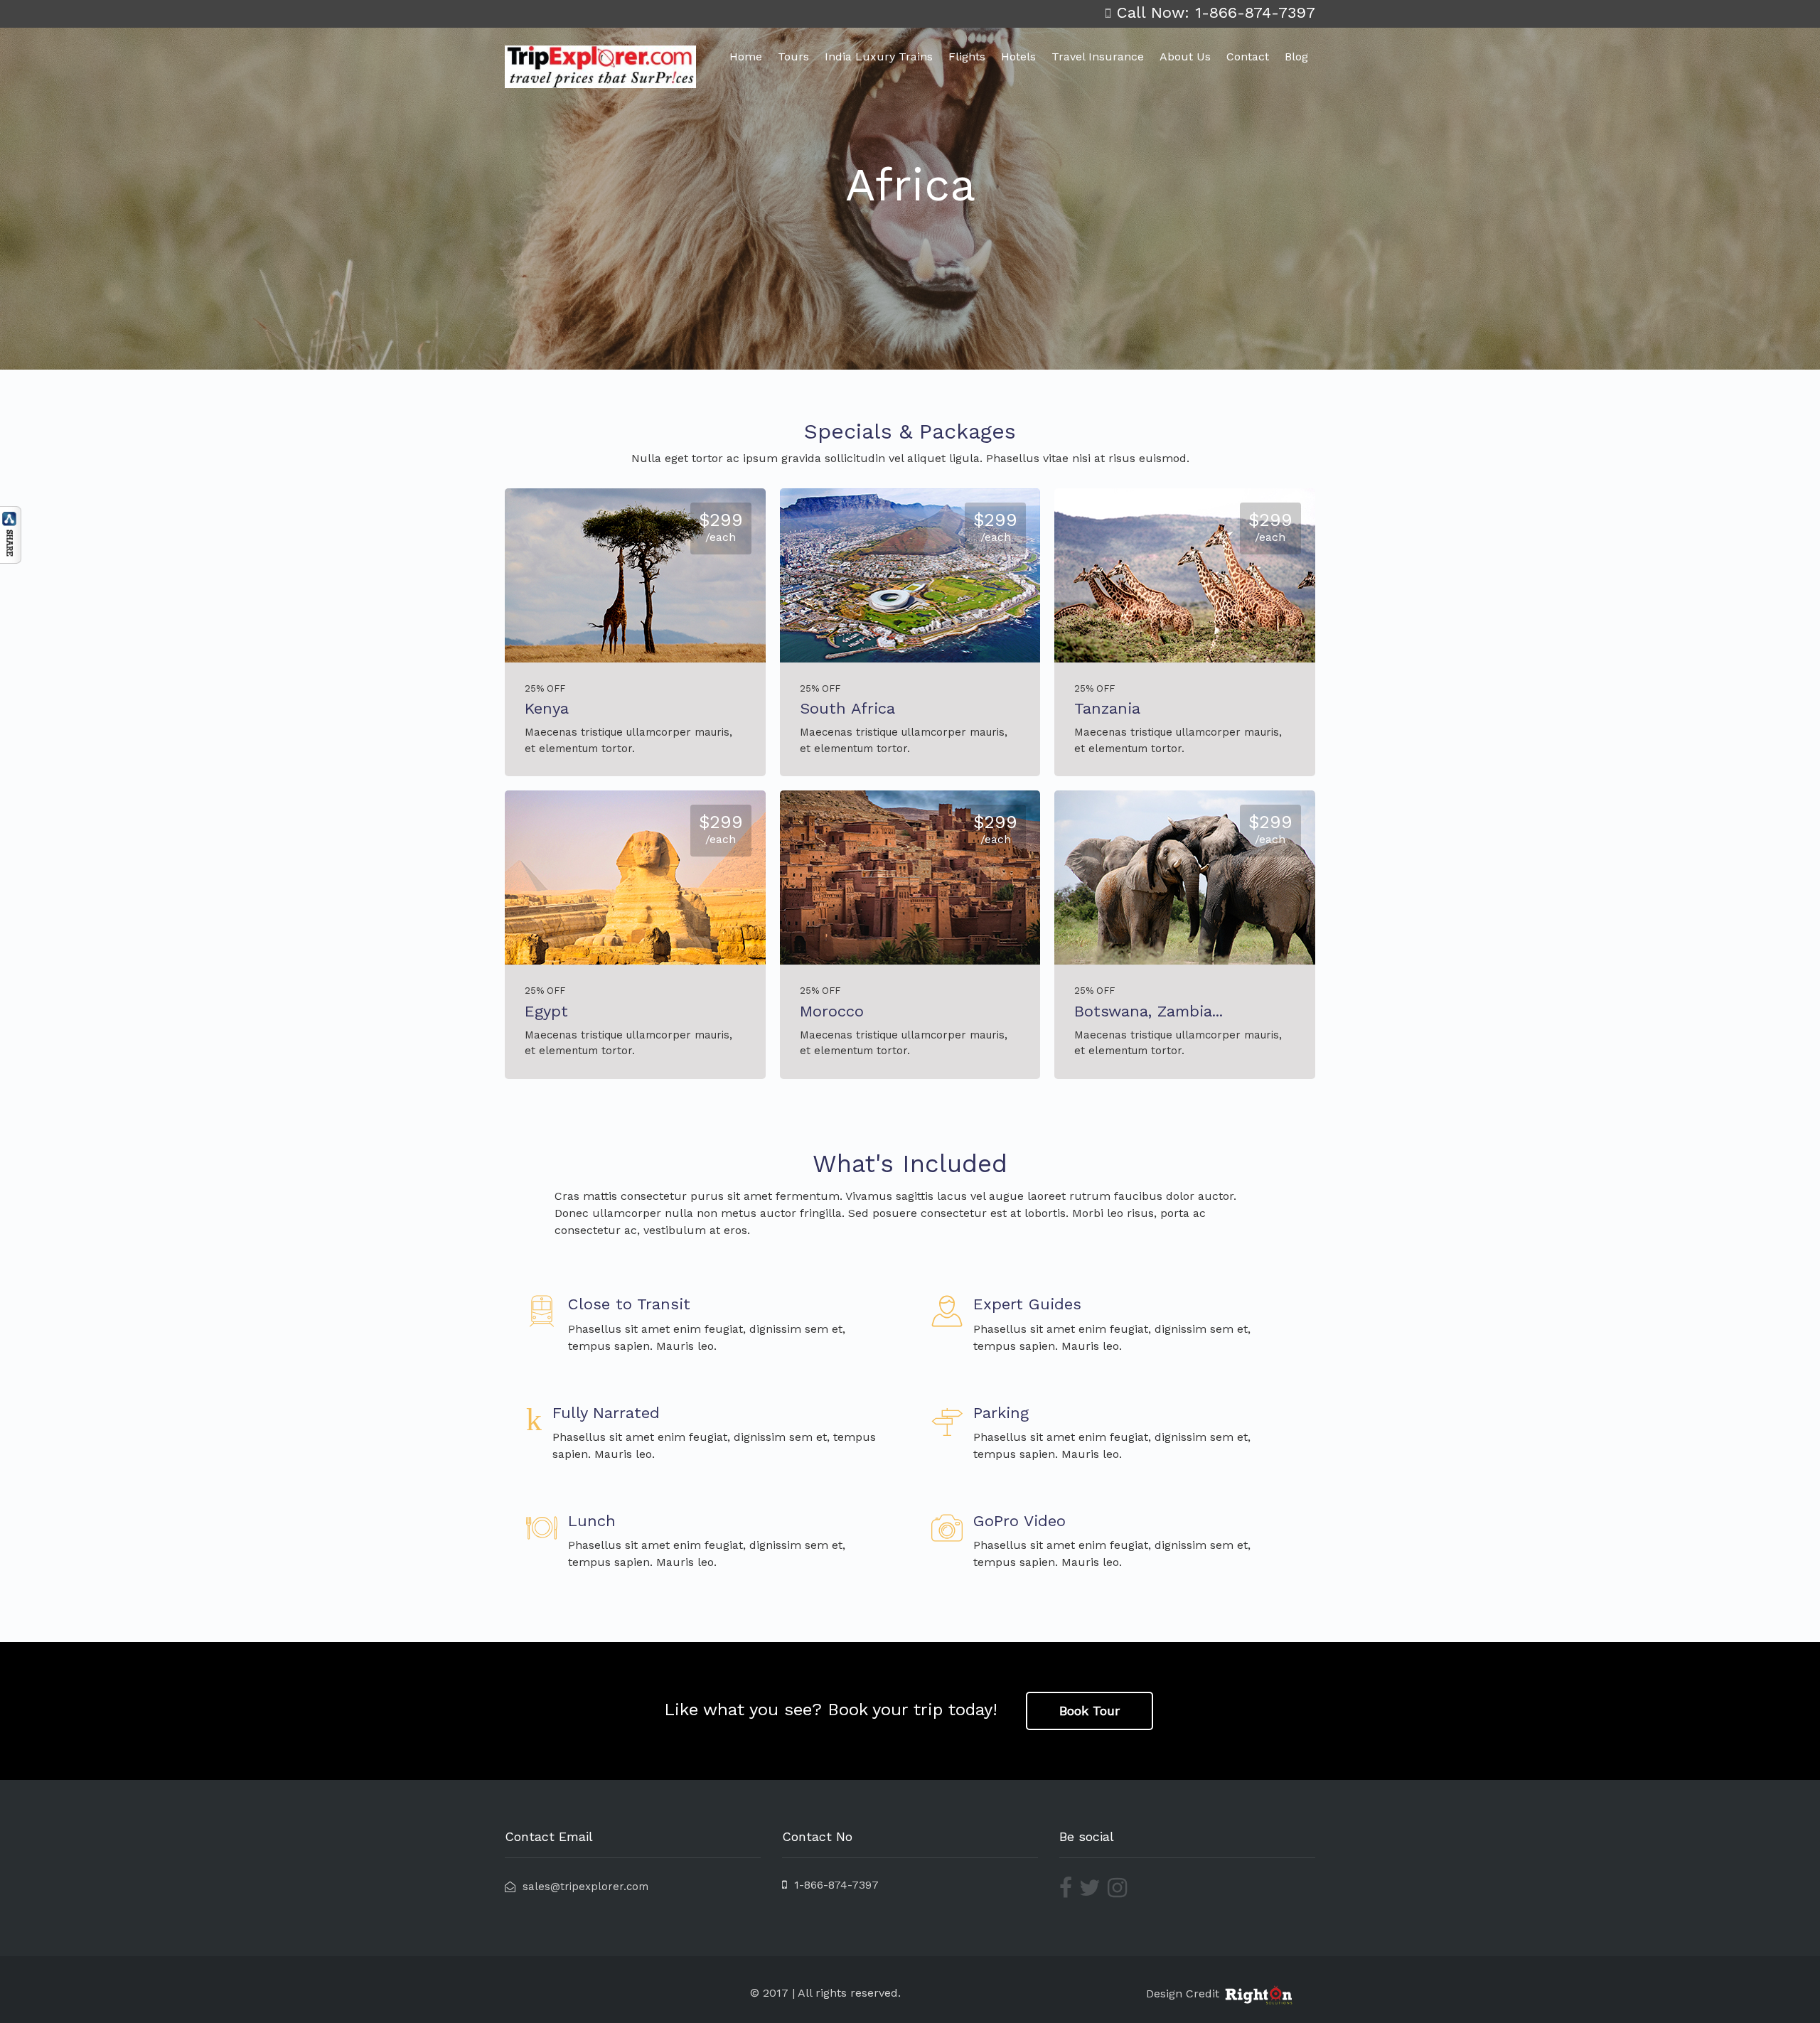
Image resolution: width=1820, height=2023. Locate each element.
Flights (967, 57)
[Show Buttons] (11, 533)
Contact (1248, 57)
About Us (1185, 57)
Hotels (1018, 57)
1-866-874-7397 (833, 1885)
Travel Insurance (1098, 57)
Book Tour (1090, 1711)
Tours (793, 57)
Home (746, 57)
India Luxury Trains (879, 57)
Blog (1296, 57)
